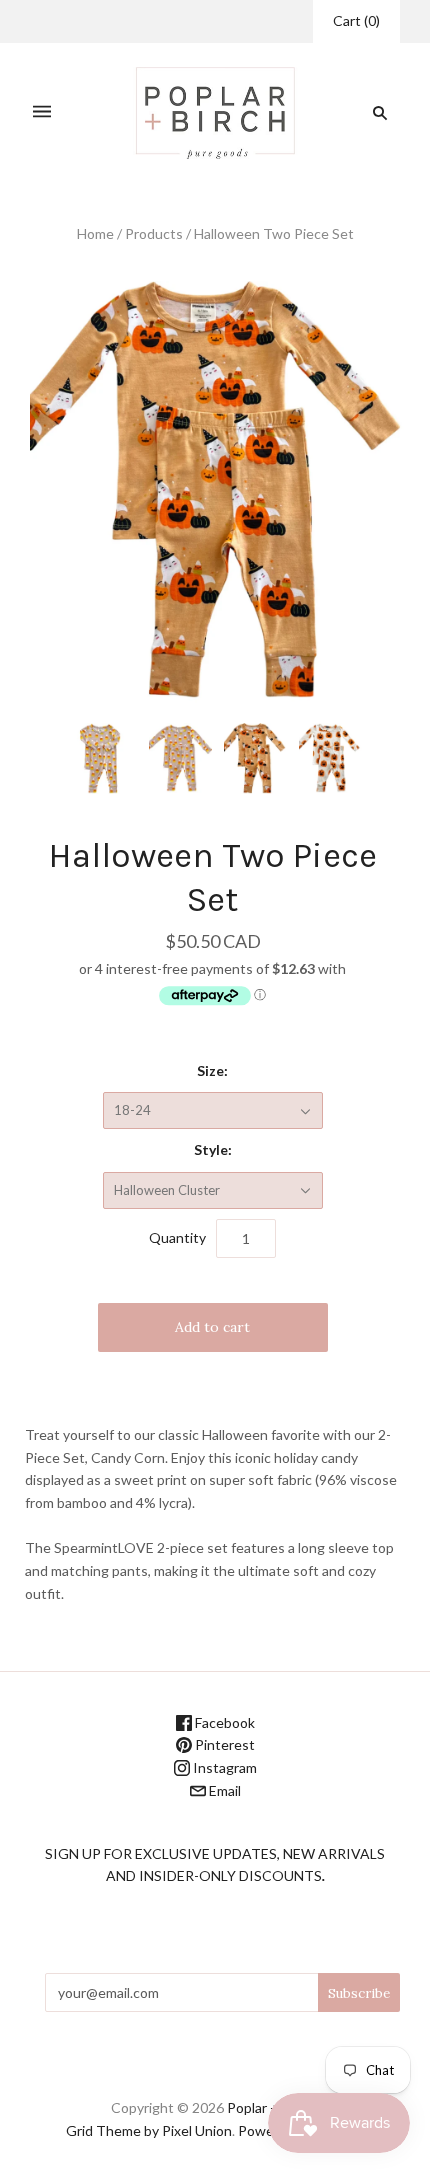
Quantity (177, 1237)
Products (154, 233)
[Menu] (42, 112)
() (356, 20)
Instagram (223, 1767)
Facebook (223, 1722)
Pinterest (223, 1744)
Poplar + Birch (270, 2107)
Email (223, 1790)
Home (95, 233)
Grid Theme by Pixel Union (149, 2130)
